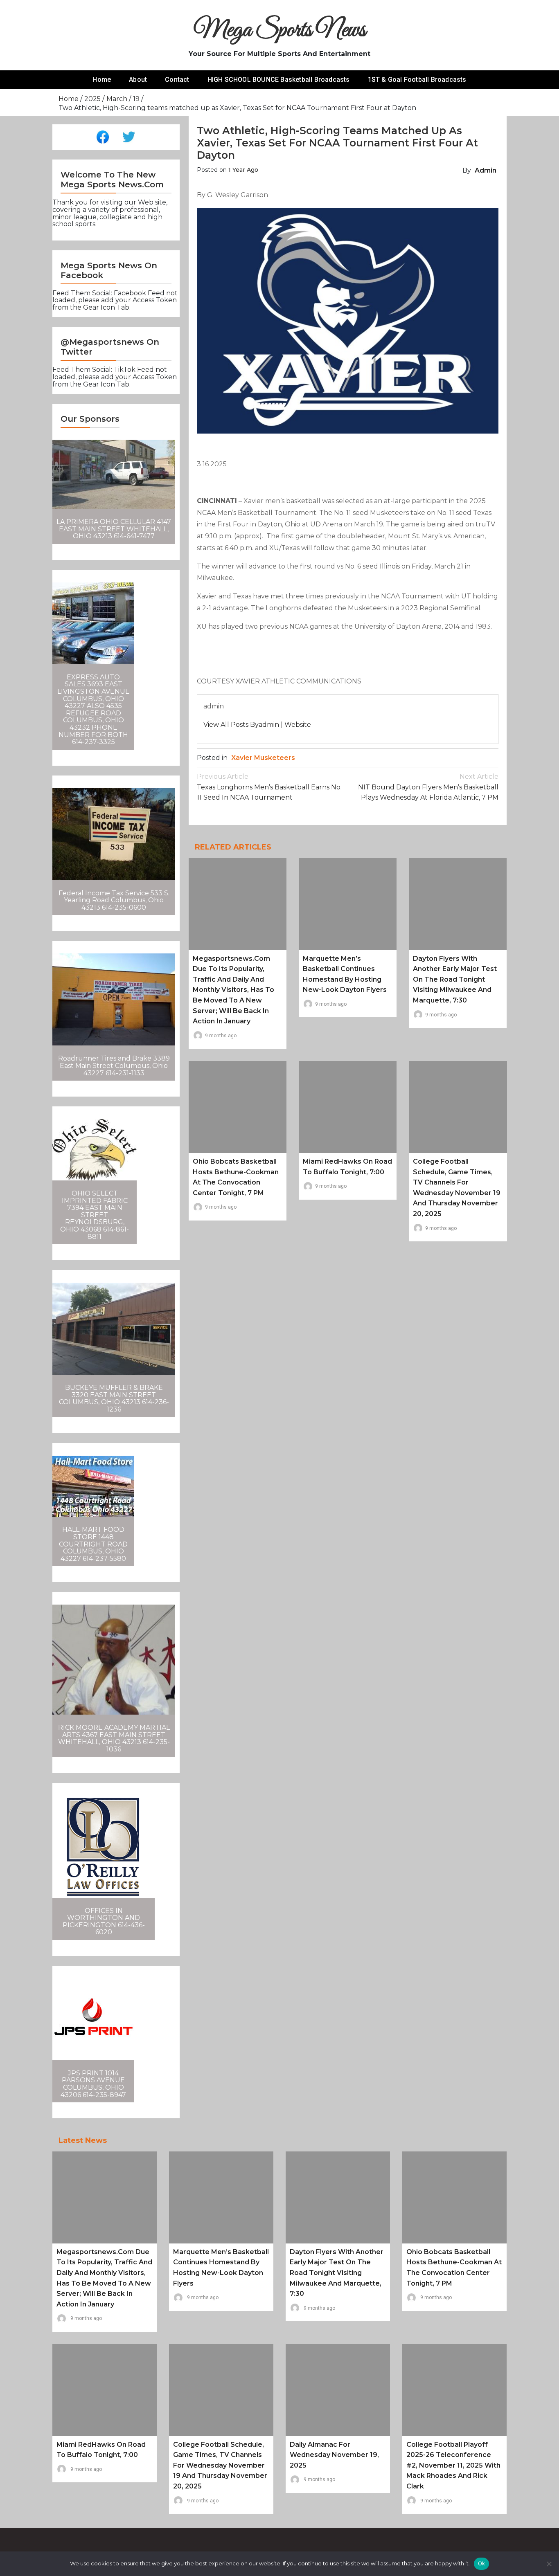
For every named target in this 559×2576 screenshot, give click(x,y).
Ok (482, 2563)
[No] (549, 2564)
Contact (177, 80)
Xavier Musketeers (263, 758)
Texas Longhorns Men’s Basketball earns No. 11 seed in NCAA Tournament (269, 787)
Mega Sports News (280, 30)
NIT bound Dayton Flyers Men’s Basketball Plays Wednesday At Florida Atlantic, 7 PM (428, 787)
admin (486, 170)
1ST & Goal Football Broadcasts (417, 80)
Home (102, 80)
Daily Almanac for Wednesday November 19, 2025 (334, 2455)
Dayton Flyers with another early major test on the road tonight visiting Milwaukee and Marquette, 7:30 (455, 979)
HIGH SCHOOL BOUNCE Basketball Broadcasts (279, 80)
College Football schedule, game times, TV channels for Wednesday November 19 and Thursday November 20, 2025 (220, 2465)
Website (298, 725)
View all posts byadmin (241, 725)
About (138, 80)
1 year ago (243, 170)
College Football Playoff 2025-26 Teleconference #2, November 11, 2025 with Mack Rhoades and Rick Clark (453, 2465)
